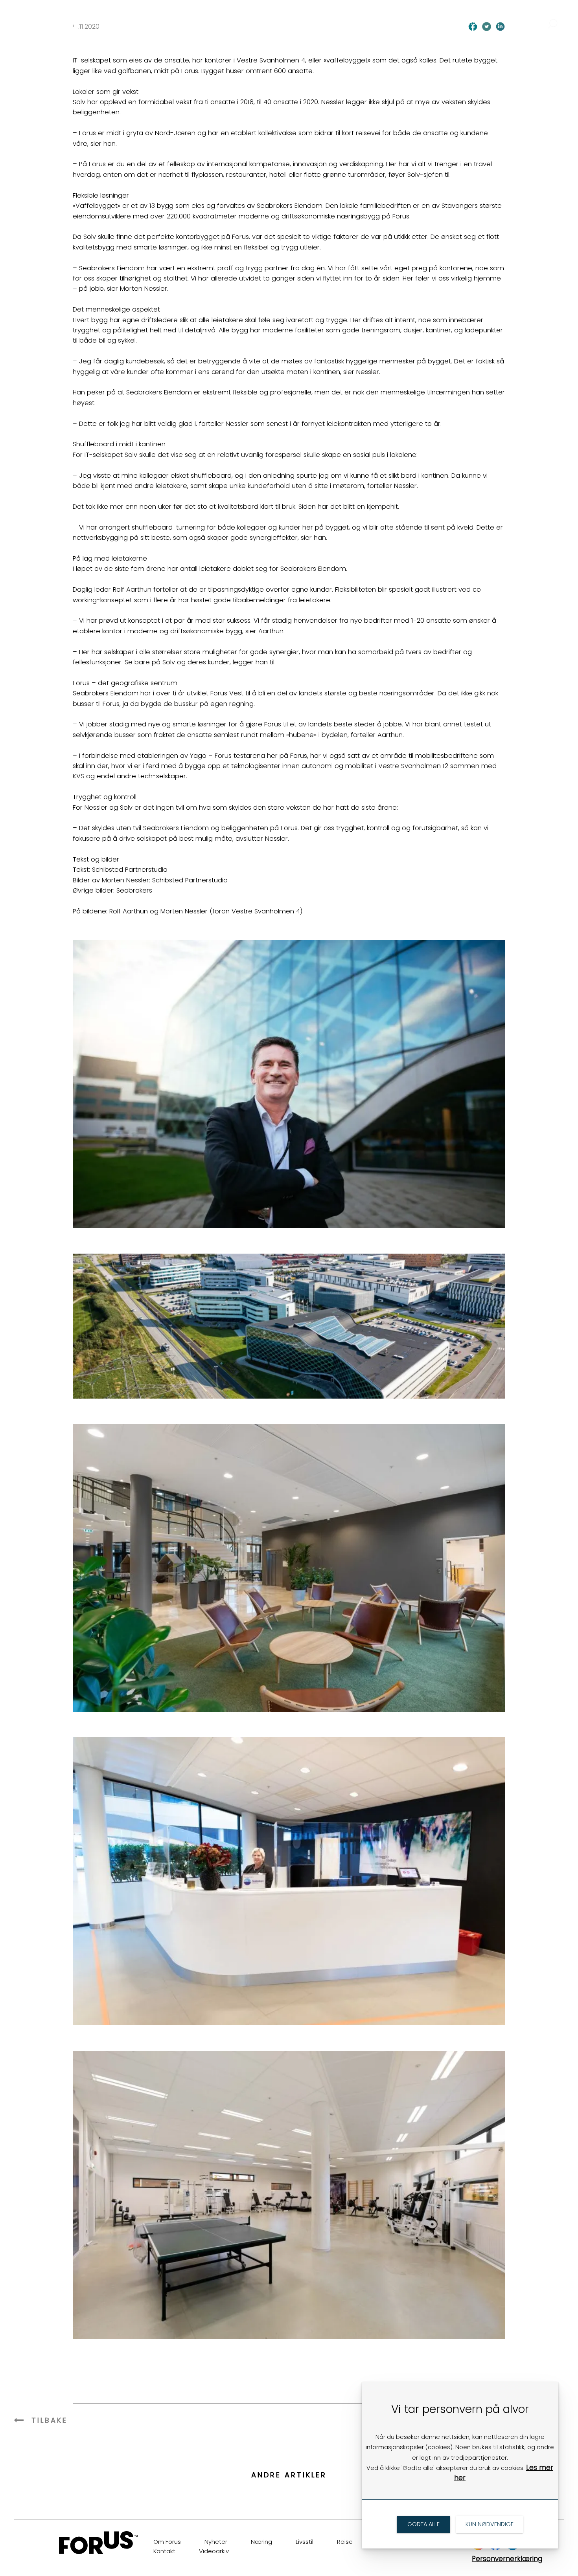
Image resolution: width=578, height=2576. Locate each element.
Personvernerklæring (507, 2559)
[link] (64, 17)
